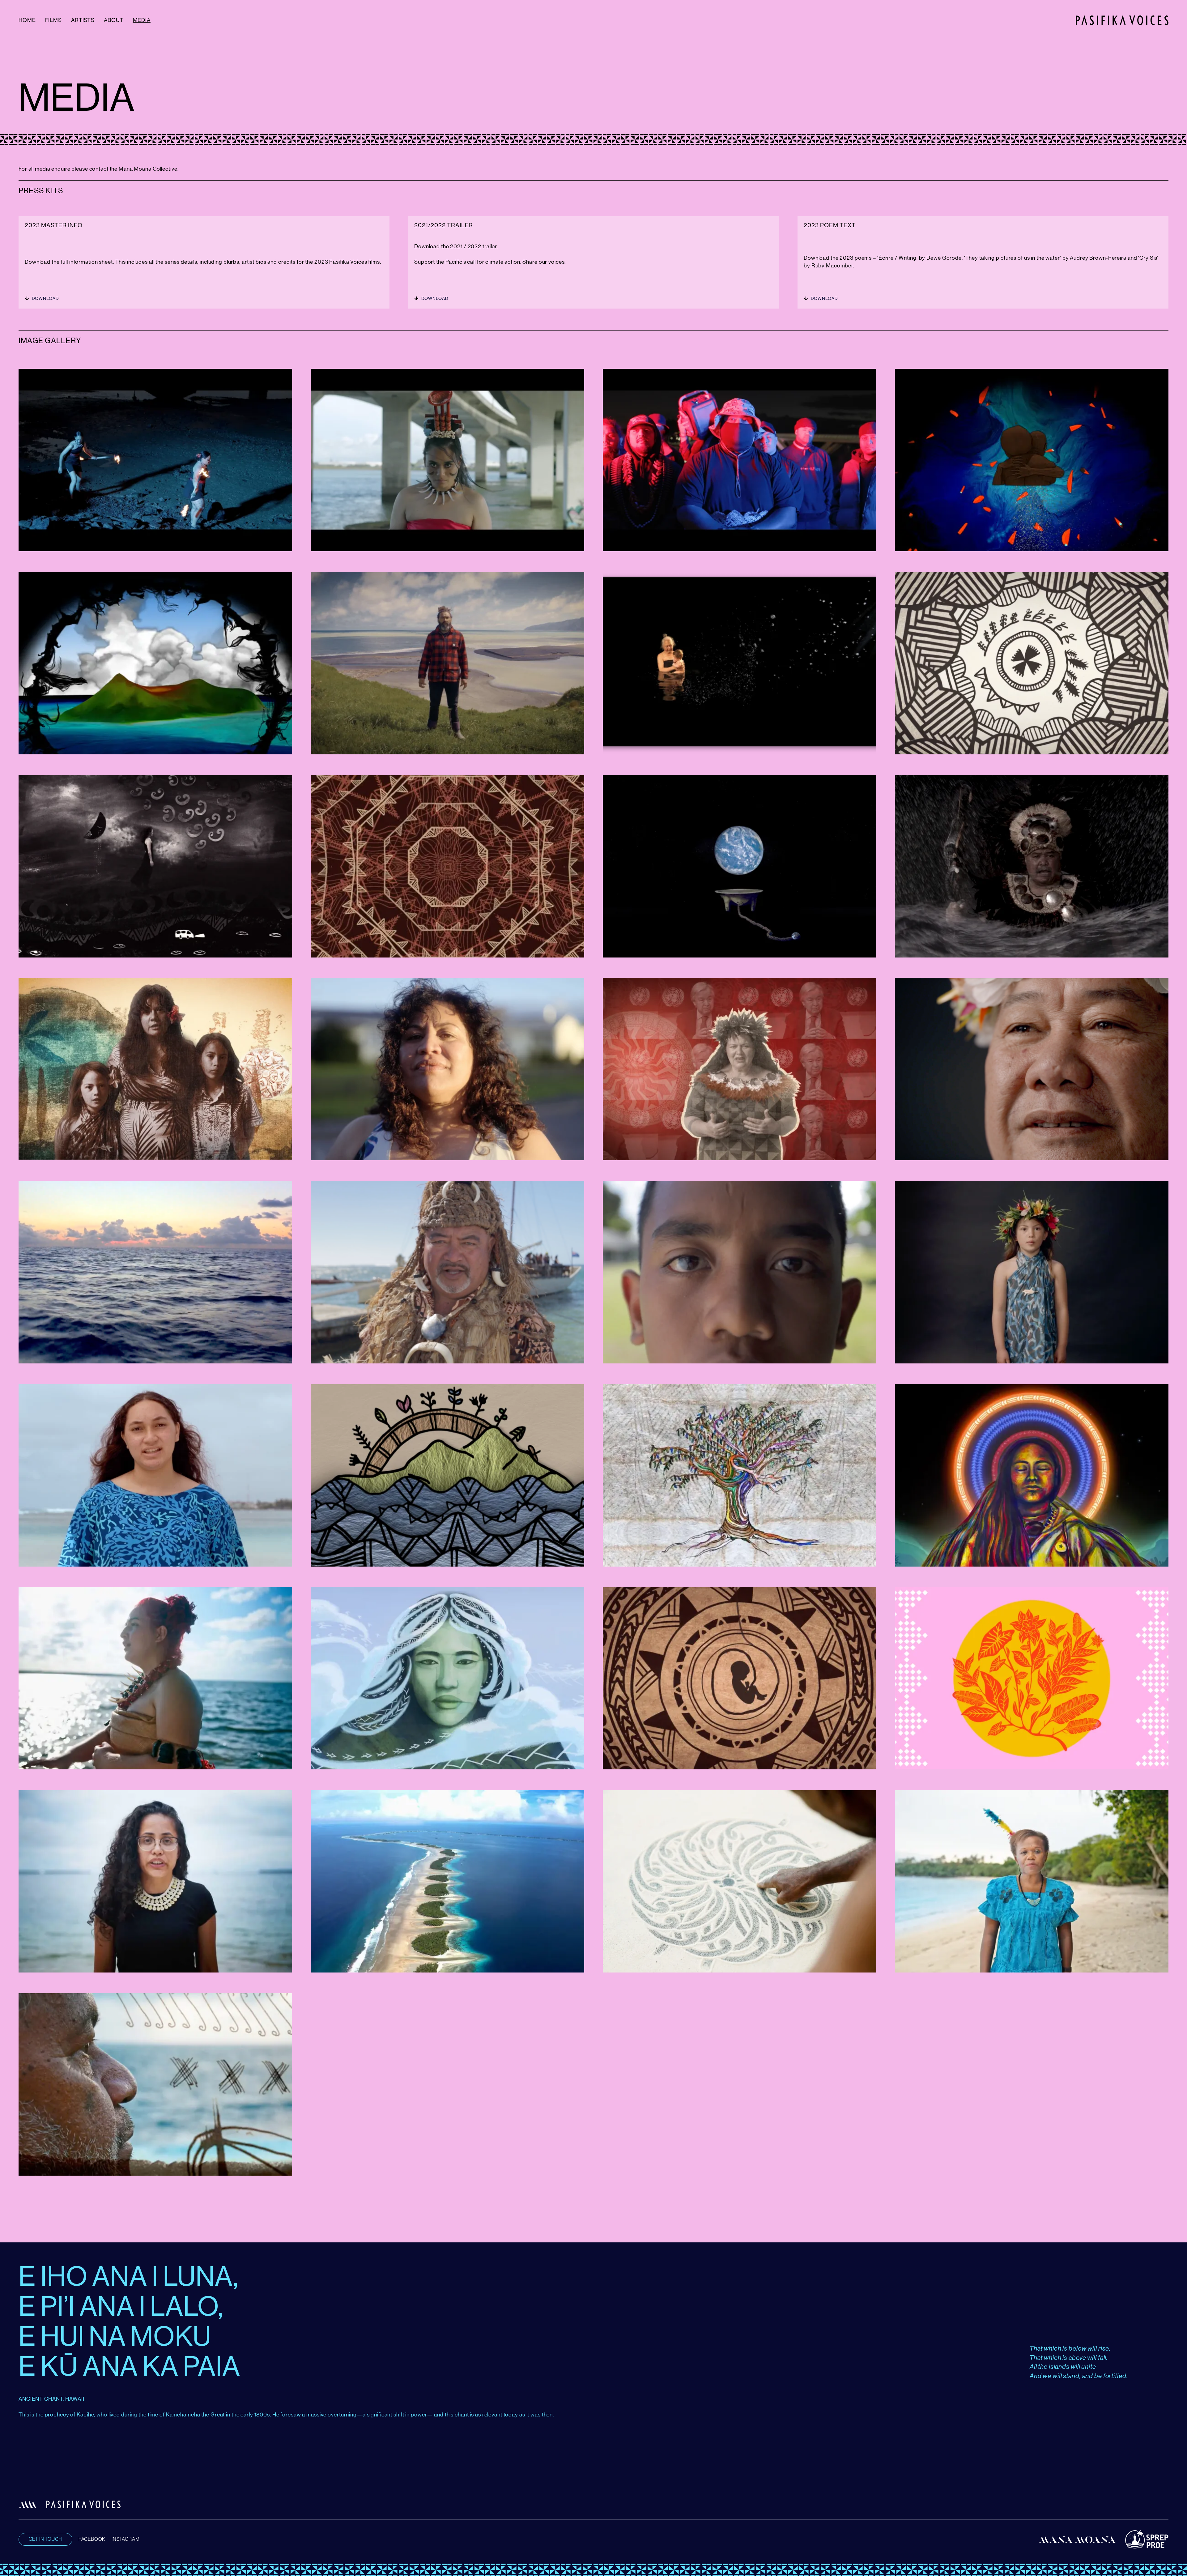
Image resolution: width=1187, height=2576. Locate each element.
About (114, 20)
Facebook (92, 2539)
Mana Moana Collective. (149, 169)
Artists (83, 20)
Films (53, 20)
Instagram (126, 2539)
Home (27, 20)
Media (142, 20)
